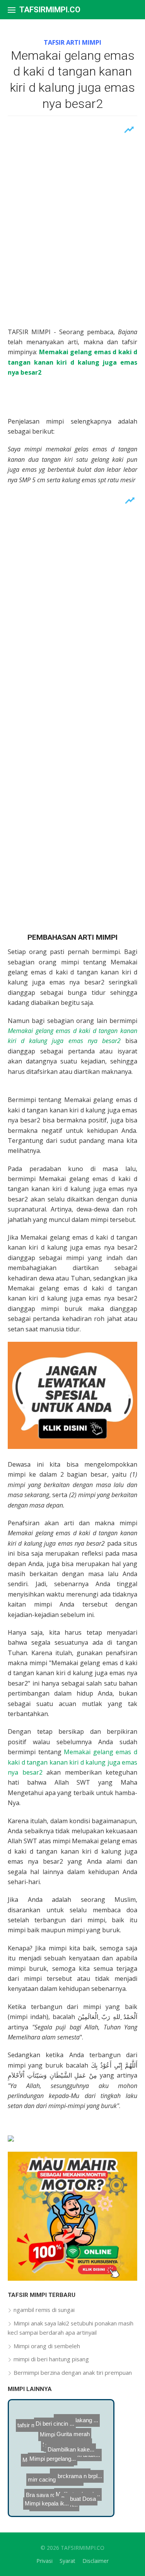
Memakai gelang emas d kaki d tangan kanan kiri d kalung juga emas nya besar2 (72, 1762)
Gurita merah (93, 2434)
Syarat (67, 2561)
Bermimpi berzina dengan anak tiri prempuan (73, 2372)
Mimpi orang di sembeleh (47, 2346)
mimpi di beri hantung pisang (51, 2359)
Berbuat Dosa (78, 2506)
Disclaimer (96, 2561)
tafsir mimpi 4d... (40, 2429)
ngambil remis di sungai (44, 2310)
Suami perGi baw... (71, 2444)
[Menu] (12, 10)
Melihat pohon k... (77, 2494)
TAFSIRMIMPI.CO (50, 10)
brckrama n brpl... (84, 2482)
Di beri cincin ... (68, 2427)
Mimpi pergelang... (60, 2466)
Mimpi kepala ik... (46, 2505)
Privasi (44, 2561)
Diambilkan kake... (62, 2454)
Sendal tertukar (42, 2481)
